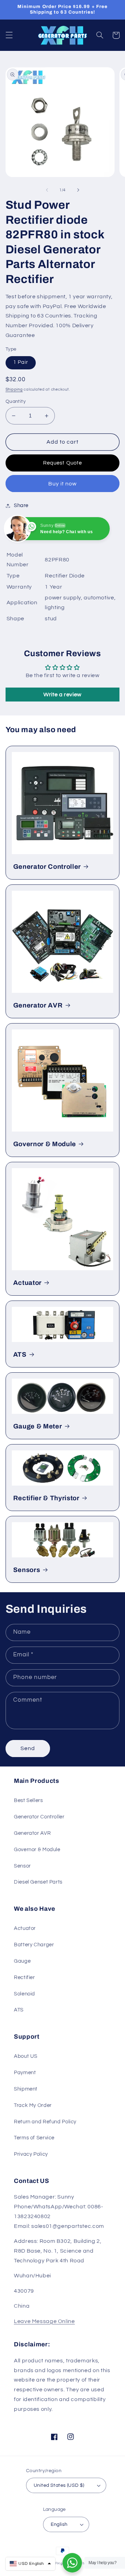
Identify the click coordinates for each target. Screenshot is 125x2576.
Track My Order (33, 2105)
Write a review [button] (62, 695)
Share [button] (21, 505)
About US (26, 2056)
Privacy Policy (31, 2154)
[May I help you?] (72, 2563)
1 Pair (21, 362)
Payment (25, 2073)
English (59, 2524)
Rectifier (24, 1977)
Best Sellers (28, 1800)
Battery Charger (34, 1945)
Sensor (22, 1866)
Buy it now (63, 484)
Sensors (27, 1570)
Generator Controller (47, 867)
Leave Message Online (44, 2321)
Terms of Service (34, 2138)
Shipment (26, 2089)
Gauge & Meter (38, 1426)
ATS (20, 1355)
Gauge (22, 1961)
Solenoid (24, 1994)
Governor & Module (45, 1144)
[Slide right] (78, 190)
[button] (9, 35)
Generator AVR (38, 1005)
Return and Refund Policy (45, 2122)
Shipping (14, 389)
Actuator (27, 1283)
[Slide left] (47, 190)
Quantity (16, 401)
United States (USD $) (59, 2485)
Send (28, 1748)
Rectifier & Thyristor (46, 1498)
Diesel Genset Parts (38, 1882)
